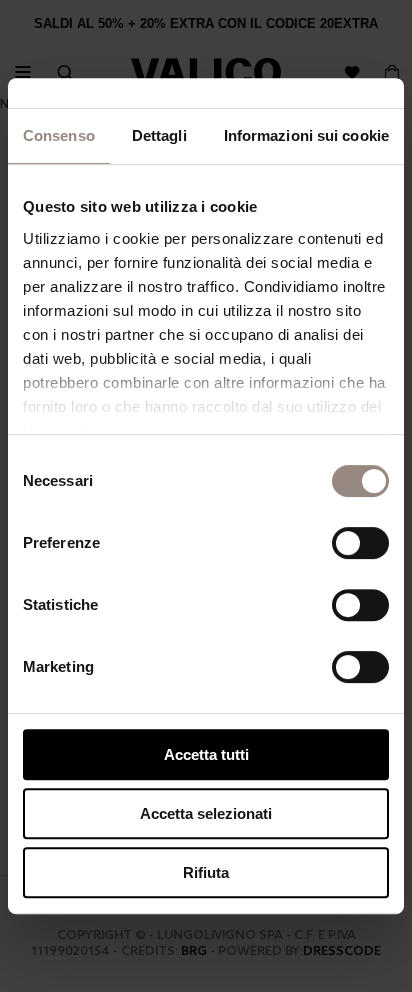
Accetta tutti (206, 754)
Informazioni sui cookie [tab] (306, 135)
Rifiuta (206, 872)
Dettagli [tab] (159, 135)
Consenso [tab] (59, 135)
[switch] (360, 543)
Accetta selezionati (206, 813)
